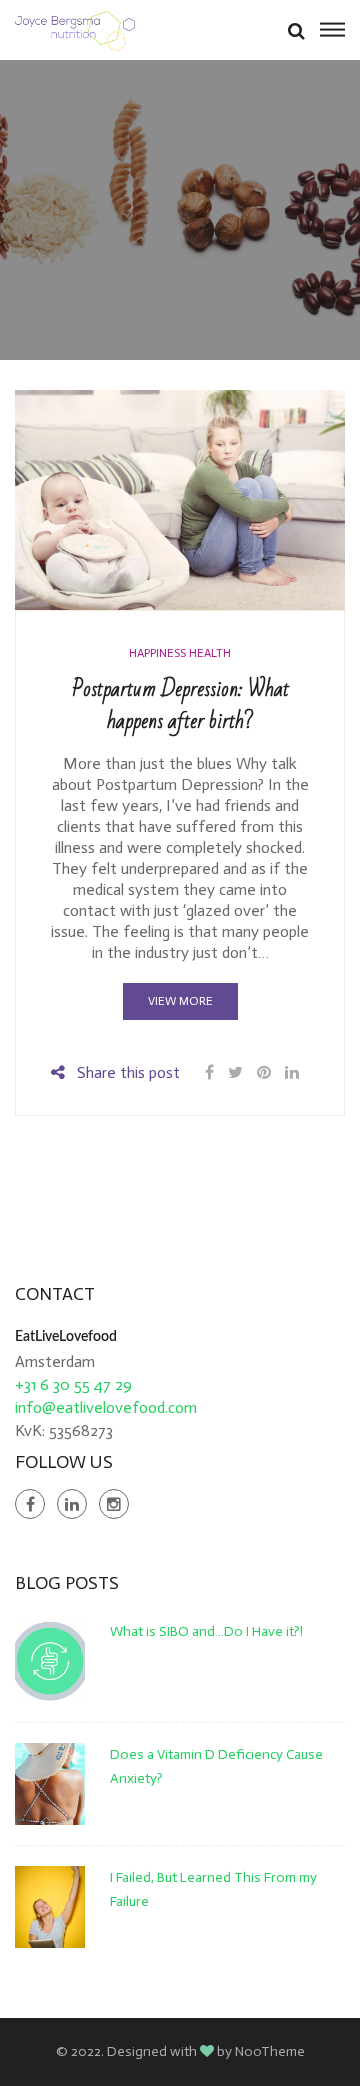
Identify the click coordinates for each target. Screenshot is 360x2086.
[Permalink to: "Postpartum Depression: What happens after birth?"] (180, 498)
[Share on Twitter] (235, 1072)
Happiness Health (180, 653)
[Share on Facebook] (211, 1072)
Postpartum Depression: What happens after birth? (180, 705)
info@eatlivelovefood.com (106, 1407)
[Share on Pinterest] (264, 1072)
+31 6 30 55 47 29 (73, 1384)
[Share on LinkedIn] (292, 1072)
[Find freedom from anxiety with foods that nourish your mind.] (75, 30)
